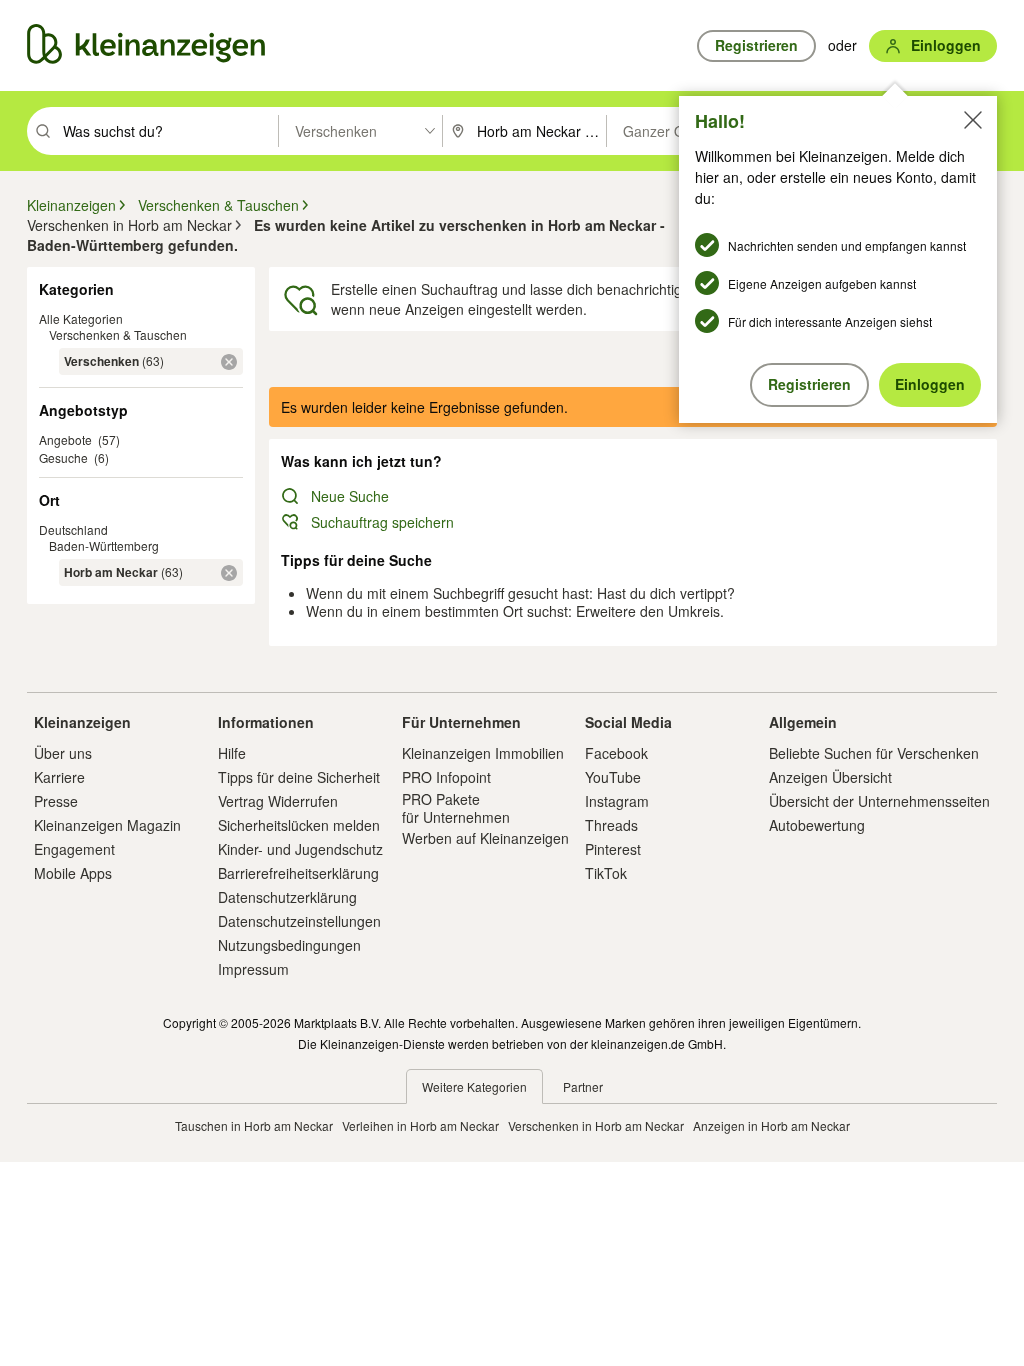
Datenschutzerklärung (287, 897)
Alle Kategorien (81, 318)
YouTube (613, 777)
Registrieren (809, 384)
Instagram (617, 801)
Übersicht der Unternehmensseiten (879, 801)
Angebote (65, 439)
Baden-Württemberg (104, 545)
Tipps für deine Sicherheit (299, 777)
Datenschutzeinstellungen (299, 921)
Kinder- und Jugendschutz (300, 849)
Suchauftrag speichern (382, 522)
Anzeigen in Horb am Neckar (771, 1125)
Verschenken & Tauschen (118, 334)
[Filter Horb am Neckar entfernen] (229, 573)
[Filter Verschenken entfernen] (229, 362)
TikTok (606, 873)
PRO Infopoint (446, 777)
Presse (56, 801)
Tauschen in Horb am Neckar (254, 1125)
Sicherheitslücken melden (299, 825)
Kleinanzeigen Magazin (107, 825)
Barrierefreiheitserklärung (298, 873)
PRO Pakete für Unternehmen (456, 808)
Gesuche (63, 457)
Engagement (74, 849)
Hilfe (232, 753)
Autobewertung (817, 825)
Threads (611, 825)
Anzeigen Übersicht (830, 777)
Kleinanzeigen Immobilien (483, 753)
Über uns (63, 753)
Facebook (616, 753)
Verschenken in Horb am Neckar (596, 1125)
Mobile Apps (73, 873)
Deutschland (73, 529)
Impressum (253, 969)
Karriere (59, 777)
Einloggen (930, 384)
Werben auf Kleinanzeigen (485, 838)
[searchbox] (168, 131)
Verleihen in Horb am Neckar (420, 1125)
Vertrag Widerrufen (278, 801)
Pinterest (613, 849)
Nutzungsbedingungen (289, 945)
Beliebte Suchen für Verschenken (874, 753)
